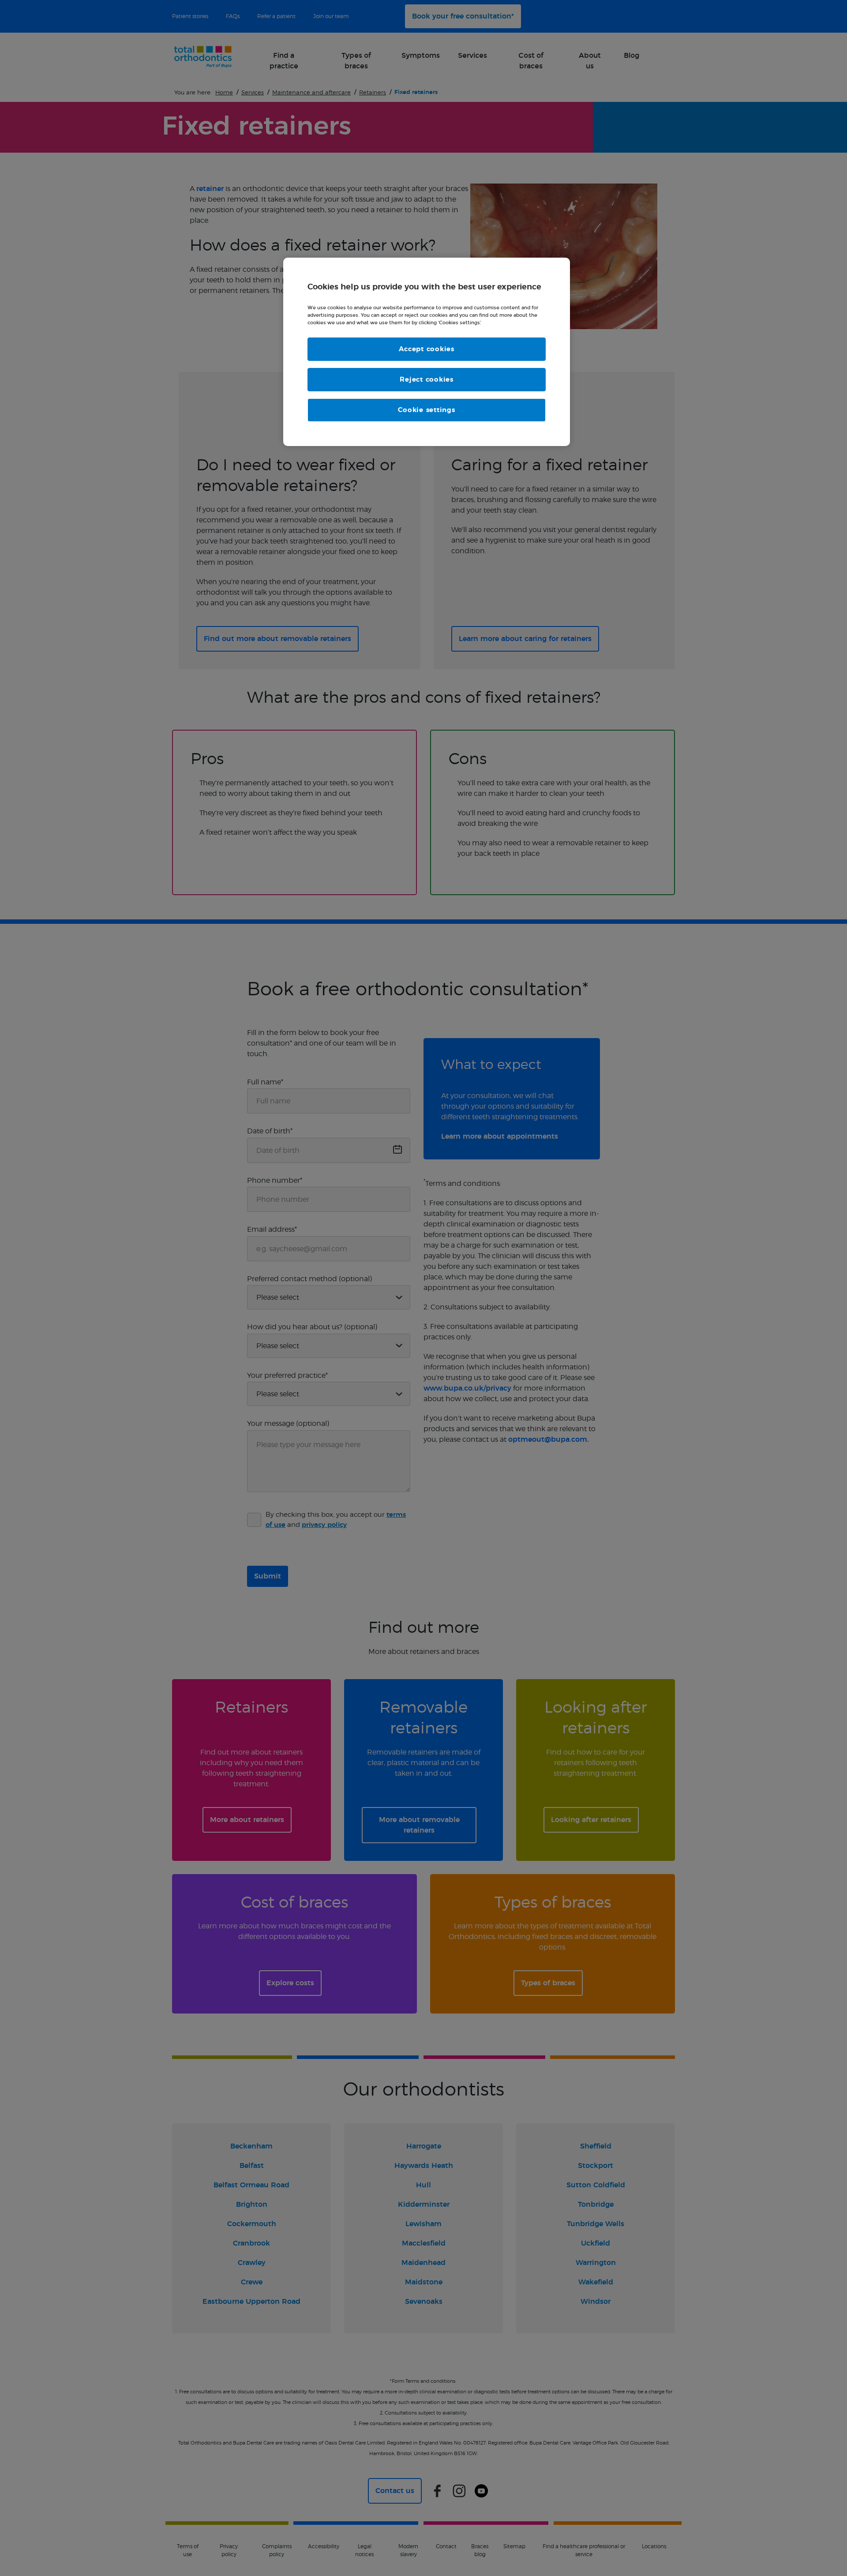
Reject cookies (427, 380)
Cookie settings (426, 410)
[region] (427, 352)
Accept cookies (427, 349)
